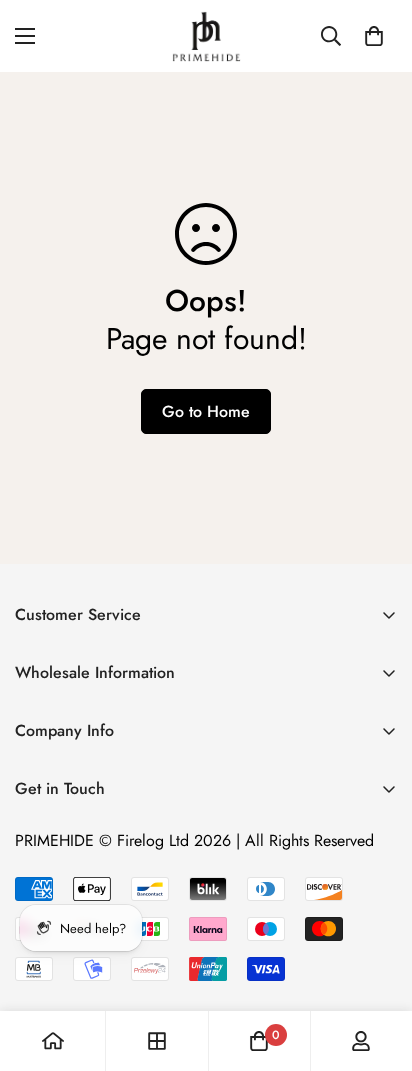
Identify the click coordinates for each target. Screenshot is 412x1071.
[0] (374, 36)
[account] (361, 1041)
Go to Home (206, 411)
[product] (53, 1041)
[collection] (157, 1041)
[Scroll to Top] (376, 965)
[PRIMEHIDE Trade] (206, 36)
